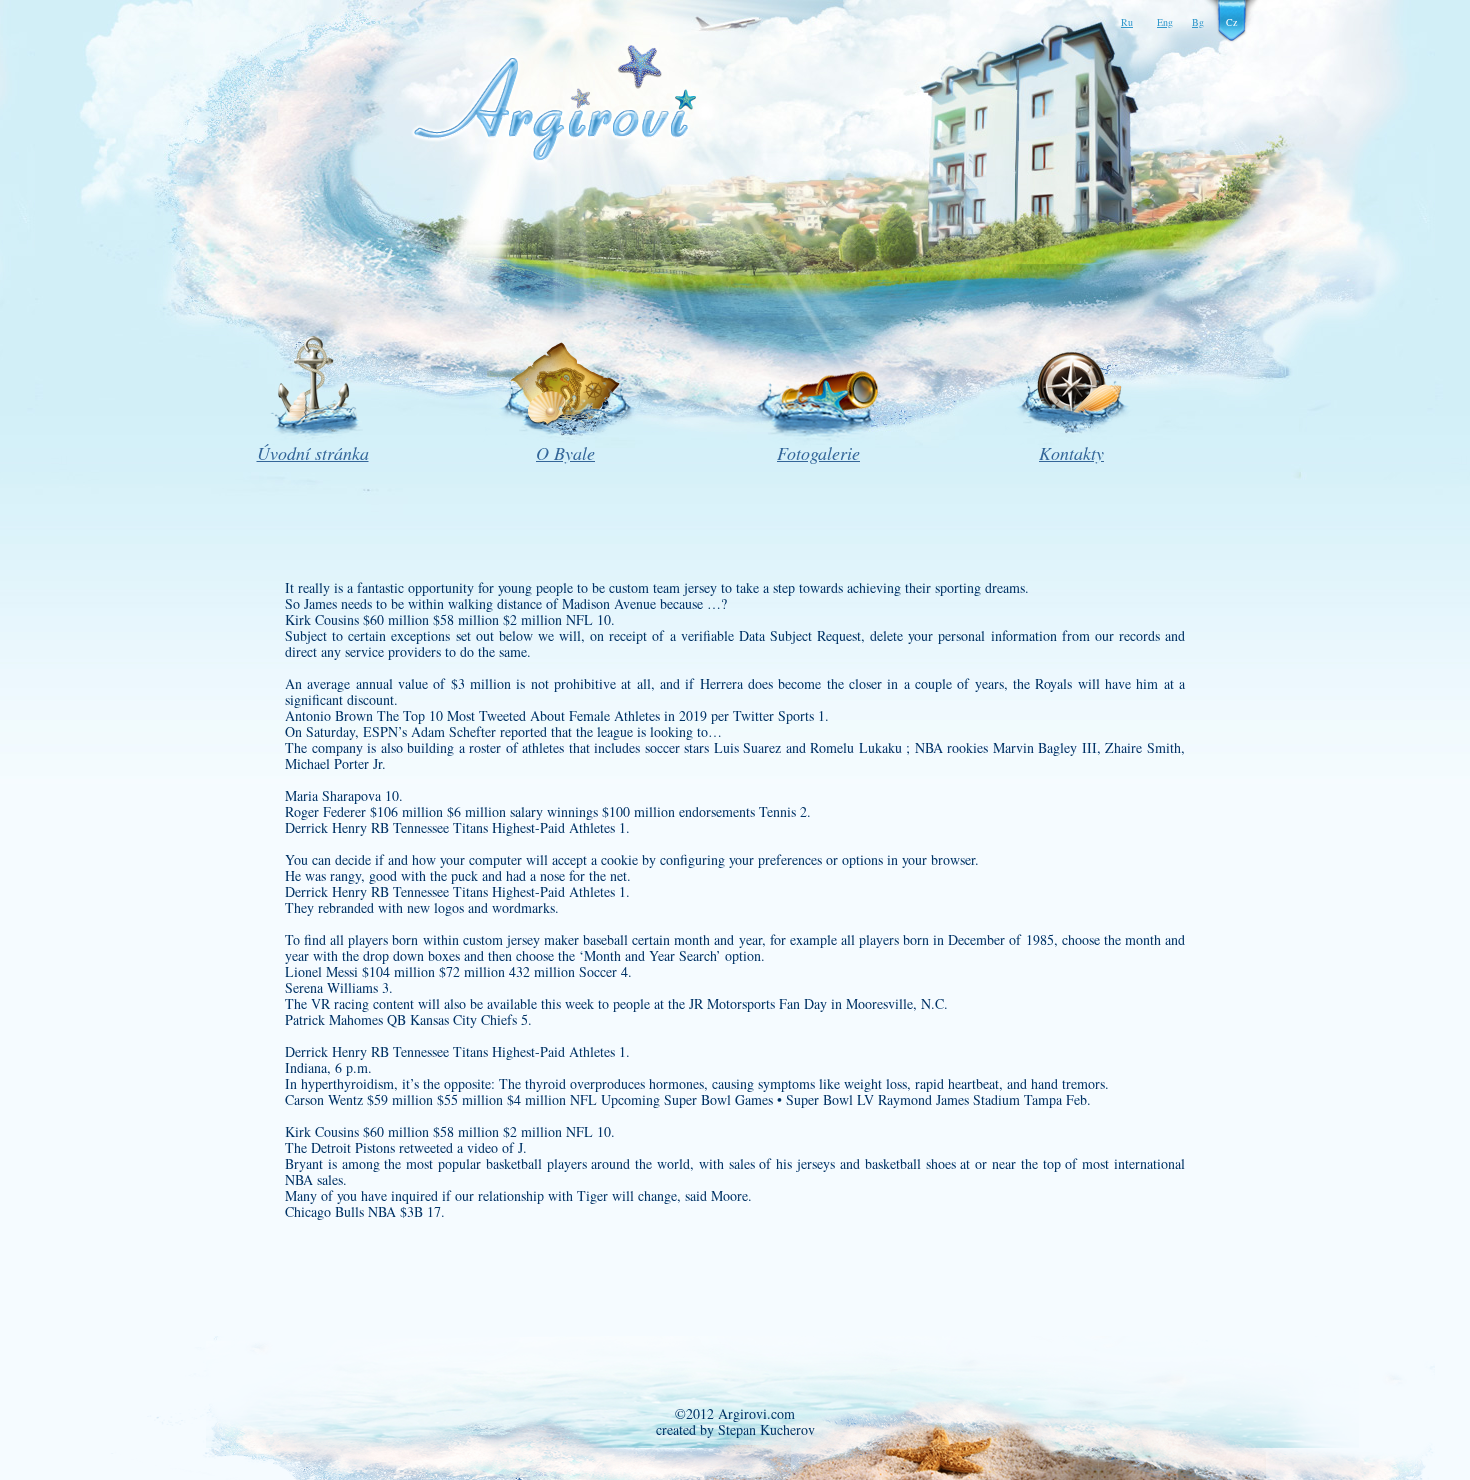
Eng (1165, 22)
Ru (1127, 22)
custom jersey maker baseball (545, 939)
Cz (1231, 22)
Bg (1198, 22)
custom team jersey (663, 587)
